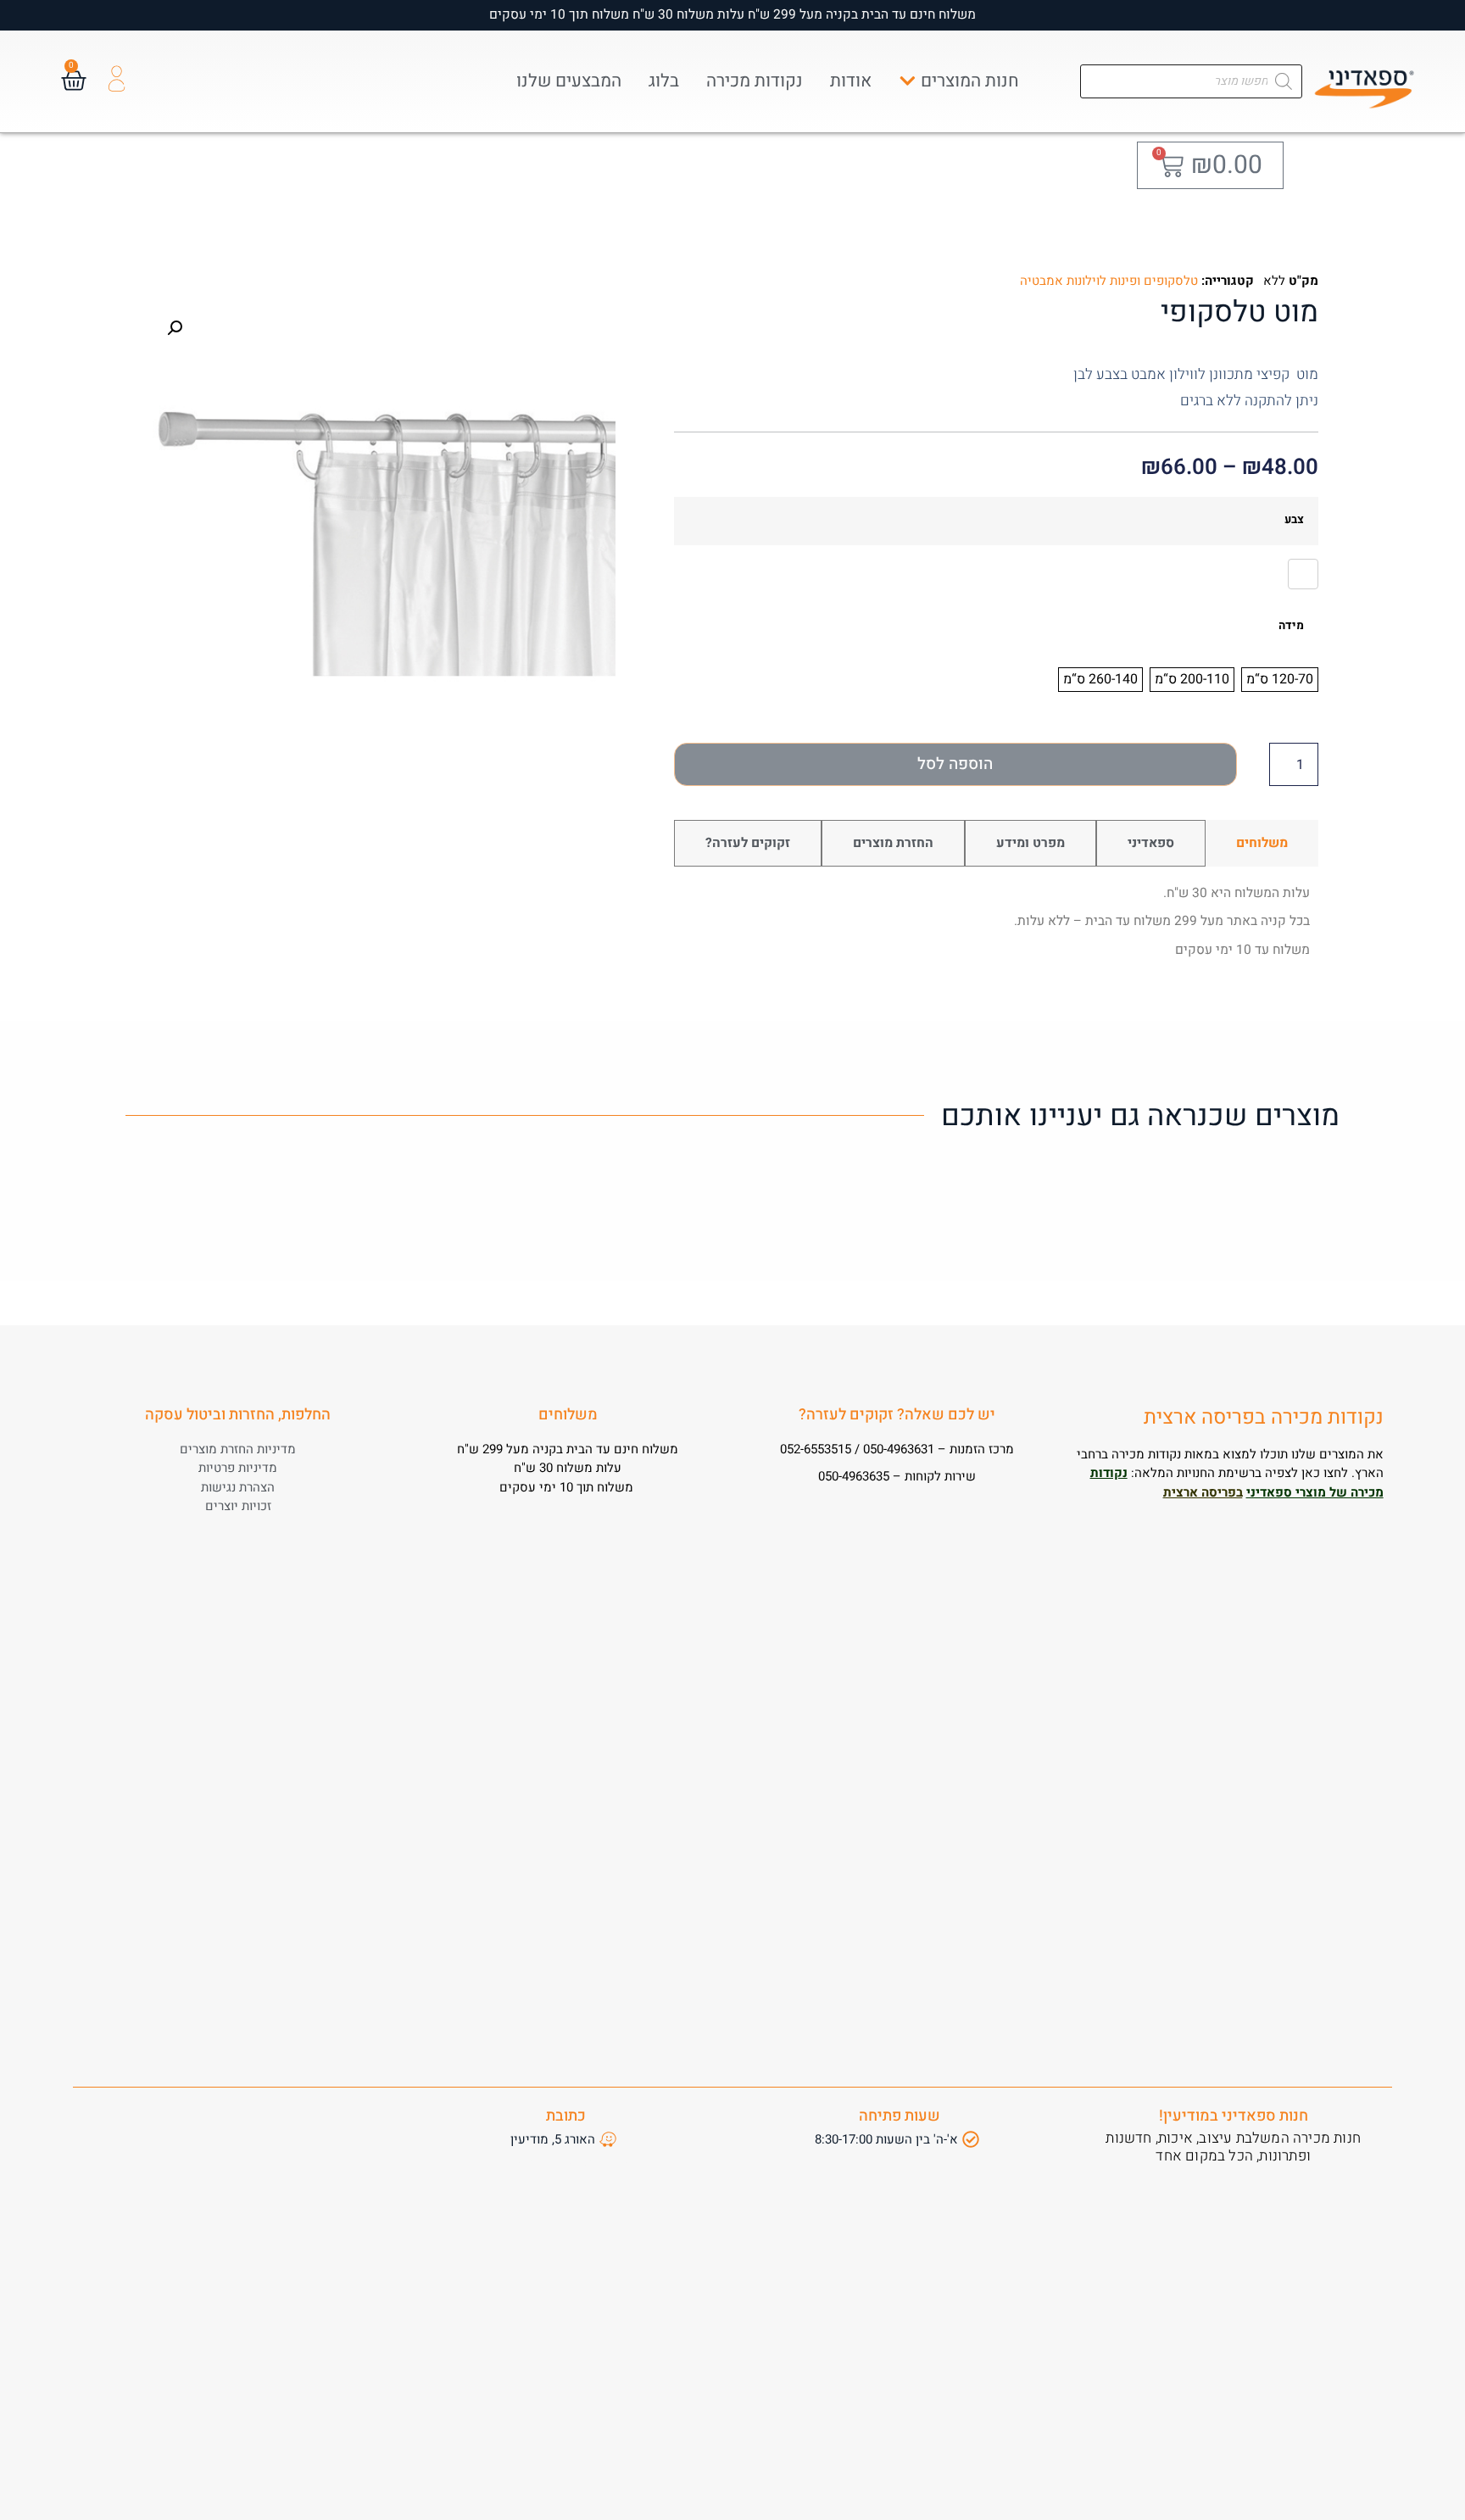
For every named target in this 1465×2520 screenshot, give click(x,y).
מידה (1291, 627)
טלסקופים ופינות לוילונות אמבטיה (1109, 281)
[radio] (1303, 574)
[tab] (1262, 843)
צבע (1294, 521)
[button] (175, 328)
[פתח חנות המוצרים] (908, 81)
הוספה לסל (955, 764)
